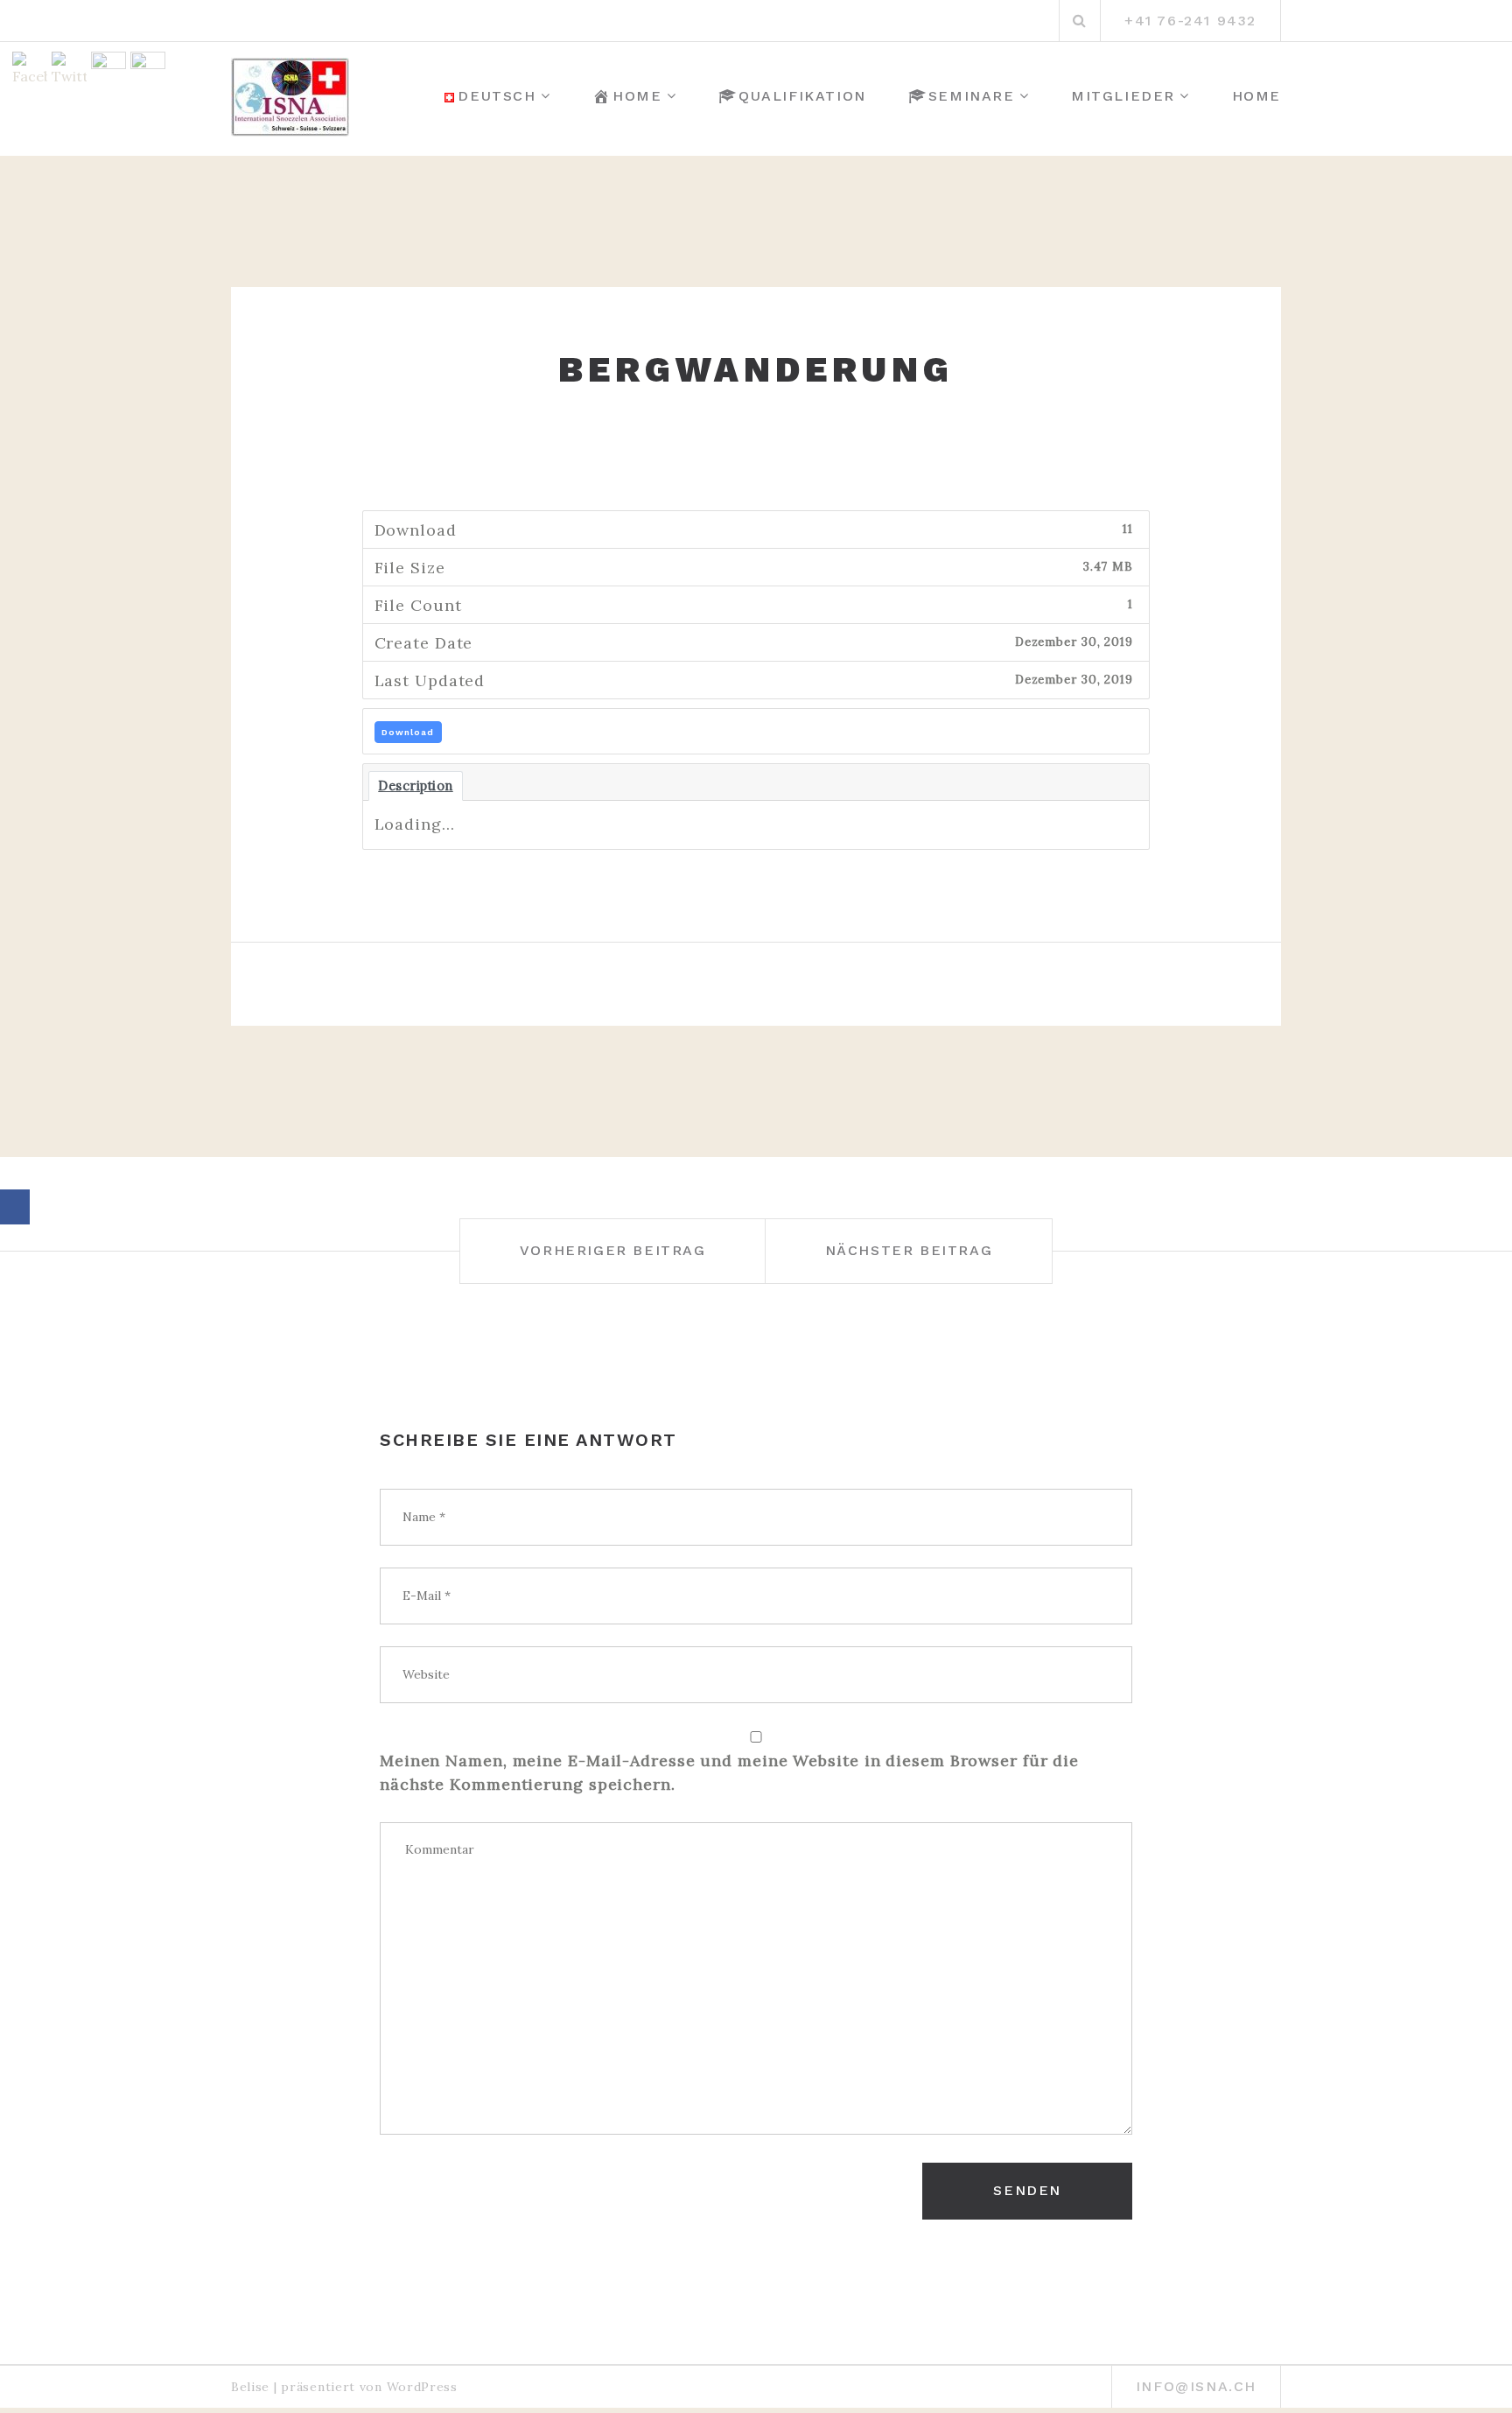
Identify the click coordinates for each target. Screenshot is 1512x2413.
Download (408, 732)
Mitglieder (1123, 96)
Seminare (972, 96)
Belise (250, 2387)
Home (637, 96)
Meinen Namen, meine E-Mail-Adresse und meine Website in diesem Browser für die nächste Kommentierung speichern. (729, 1772)
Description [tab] (416, 786)
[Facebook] (15, 1207)
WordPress (422, 2387)
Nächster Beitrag (909, 1250)
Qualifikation (802, 96)
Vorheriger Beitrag (613, 1250)
